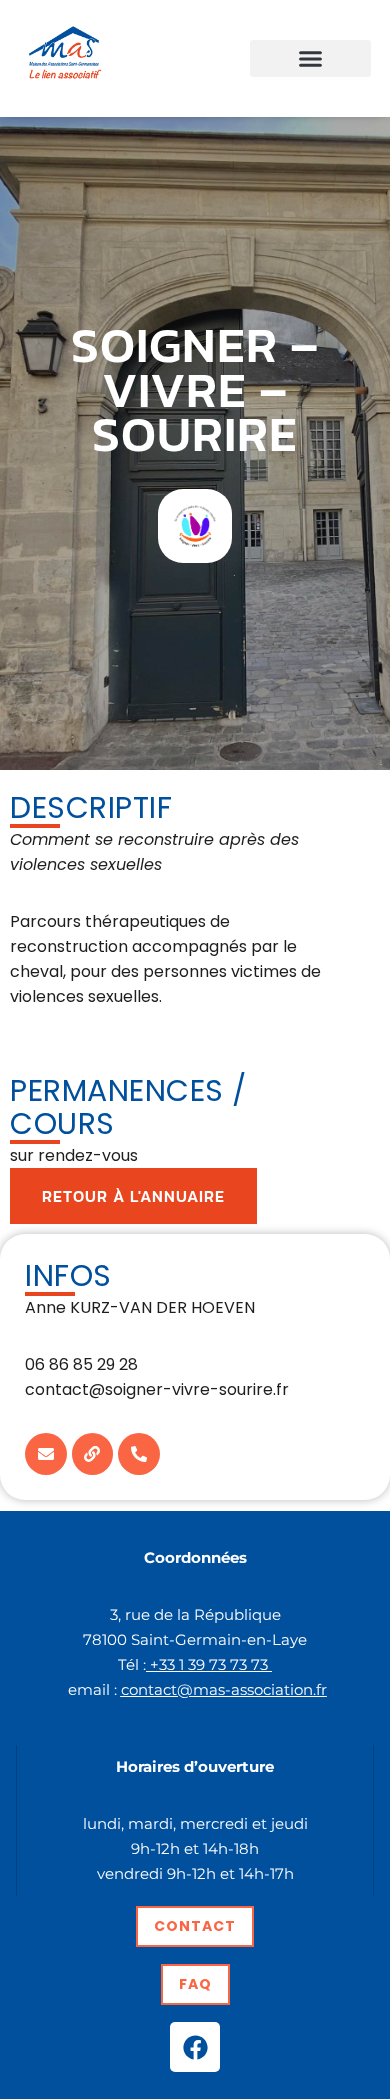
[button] (311, 59)
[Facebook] (195, 2047)
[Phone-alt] (139, 1454)
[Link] (93, 1454)
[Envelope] (46, 1454)
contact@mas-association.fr (224, 1689)
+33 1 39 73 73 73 (209, 1664)
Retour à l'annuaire (133, 1196)
